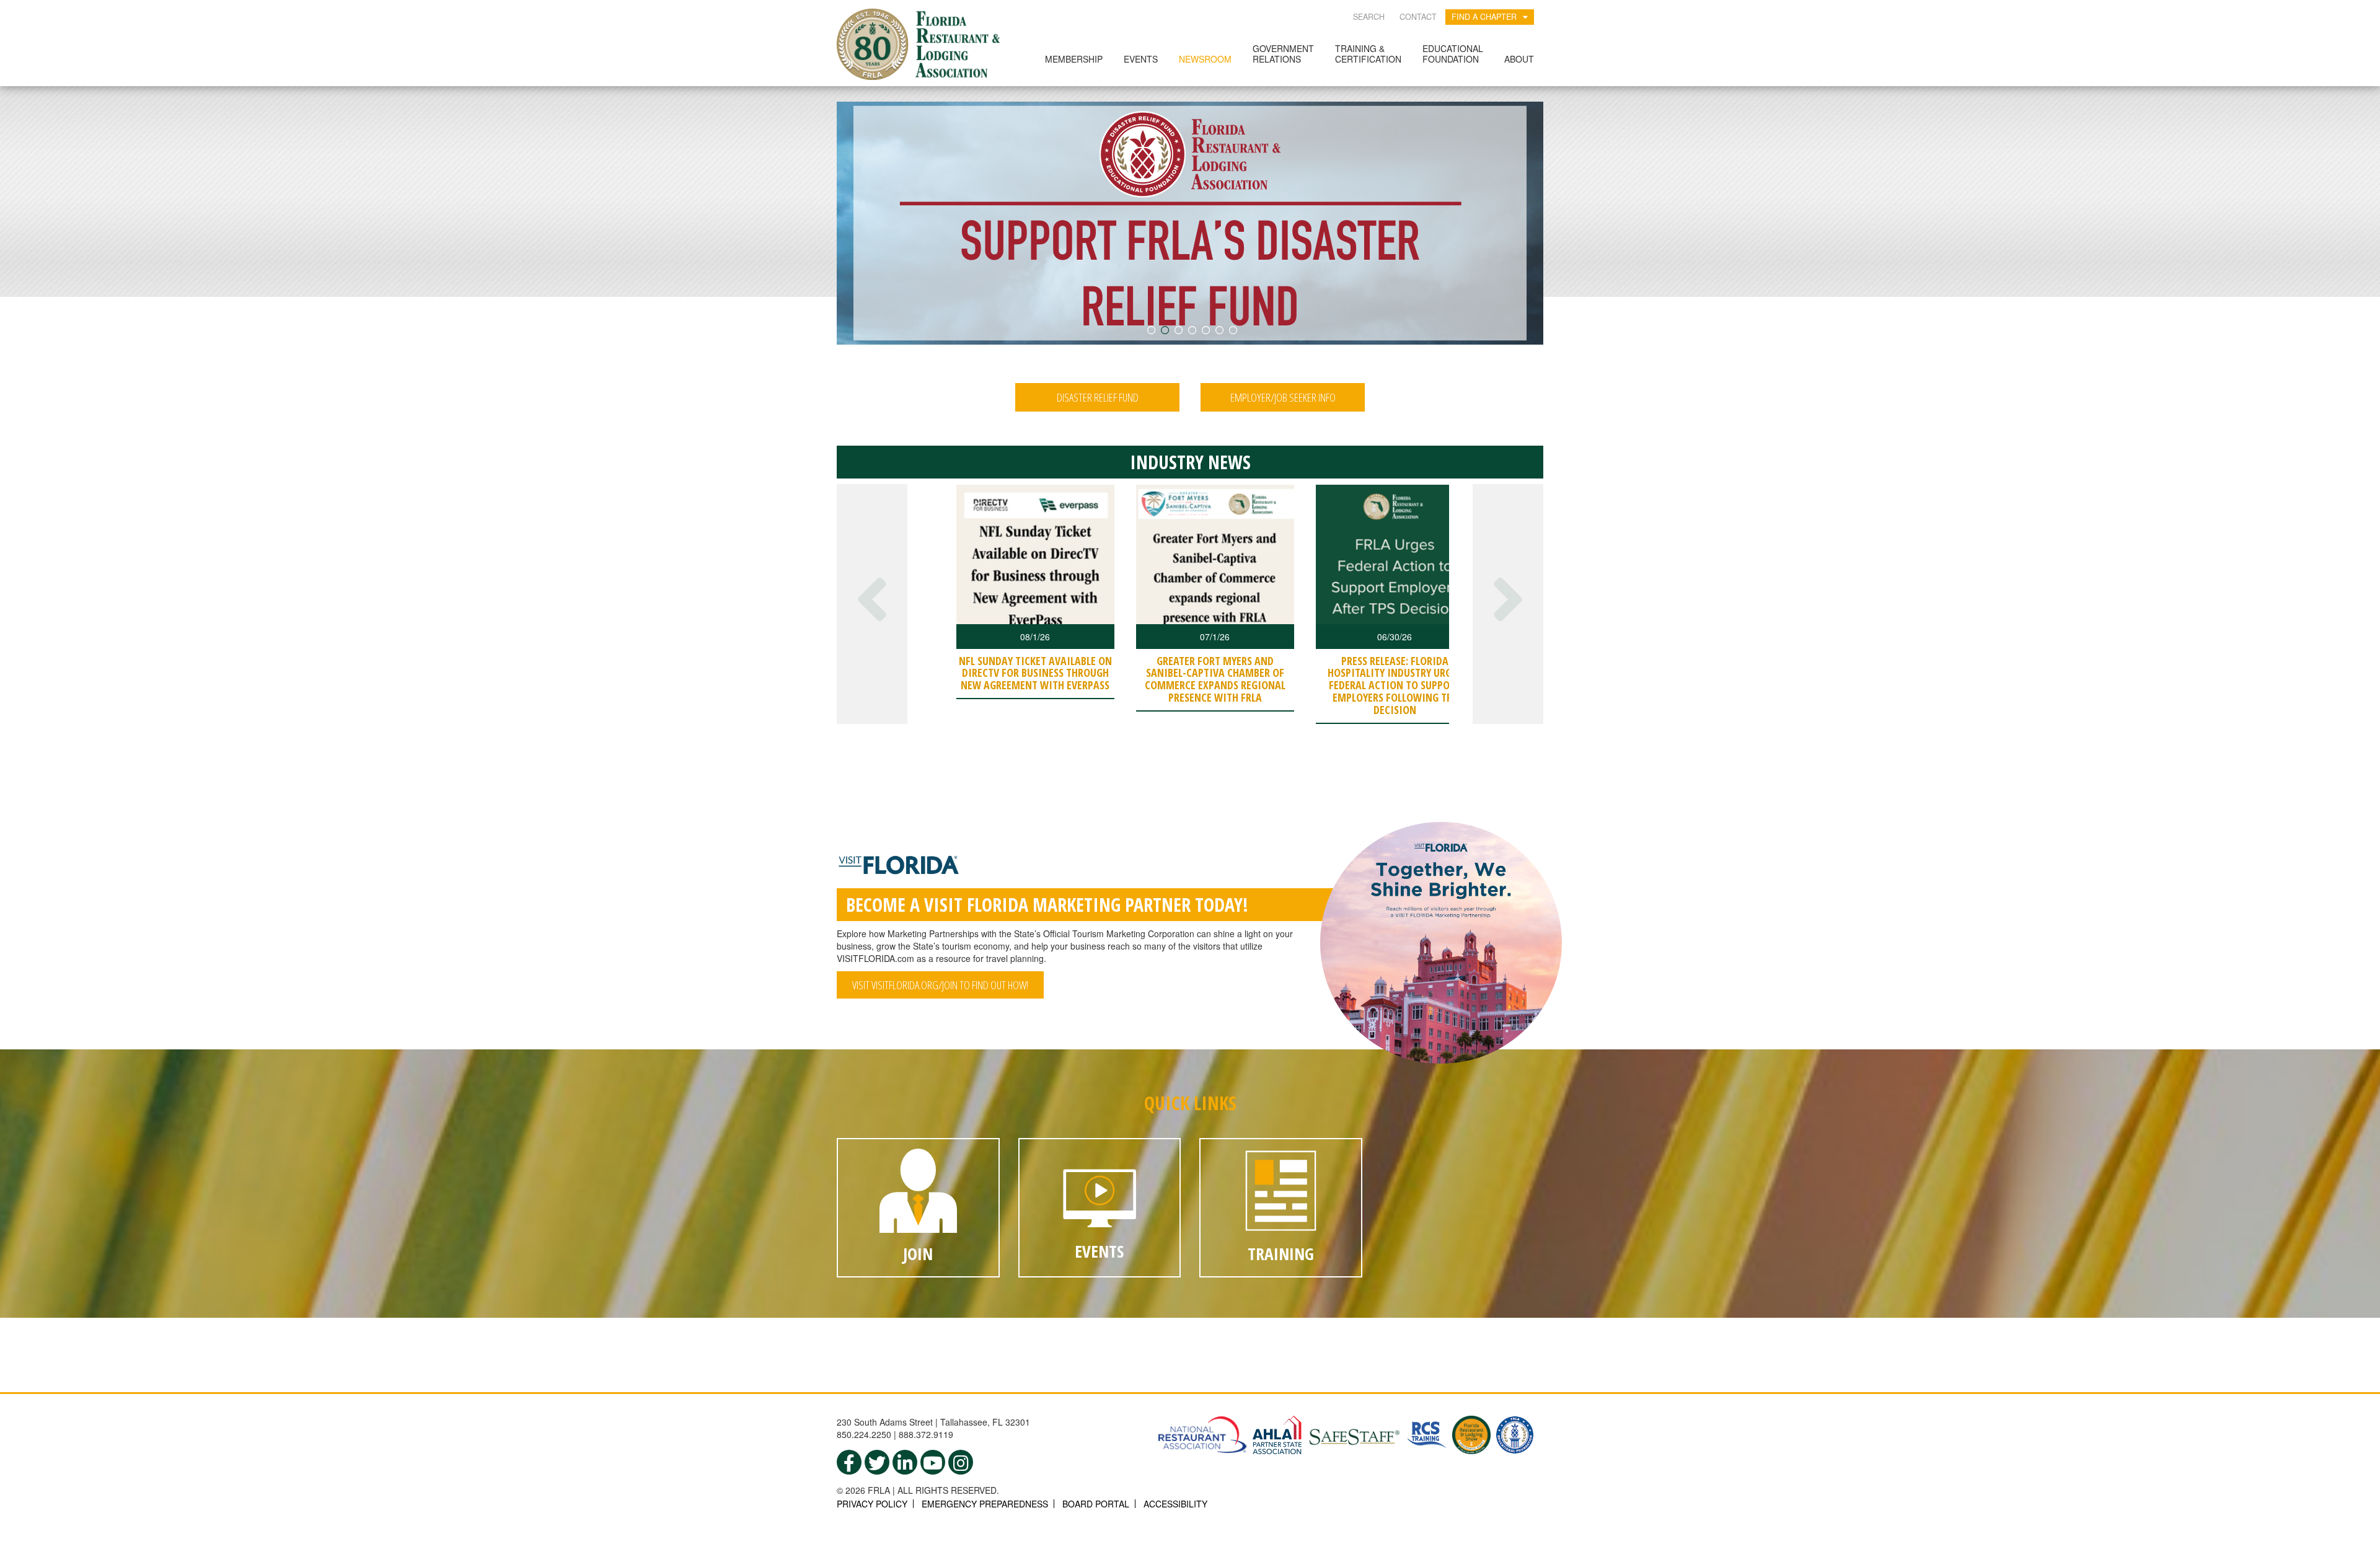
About (1519, 59)
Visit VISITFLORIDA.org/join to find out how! (940, 985)
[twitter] (877, 1462)
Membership (1074, 59)
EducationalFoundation (1453, 54)
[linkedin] (905, 1462)
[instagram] (961, 1462)
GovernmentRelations (1283, 54)
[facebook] (849, 1462)
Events (1141, 59)
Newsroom (1205, 59)
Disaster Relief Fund (1098, 397)
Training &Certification (1368, 54)
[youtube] (933, 1462)
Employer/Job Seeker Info (1283, 397)
